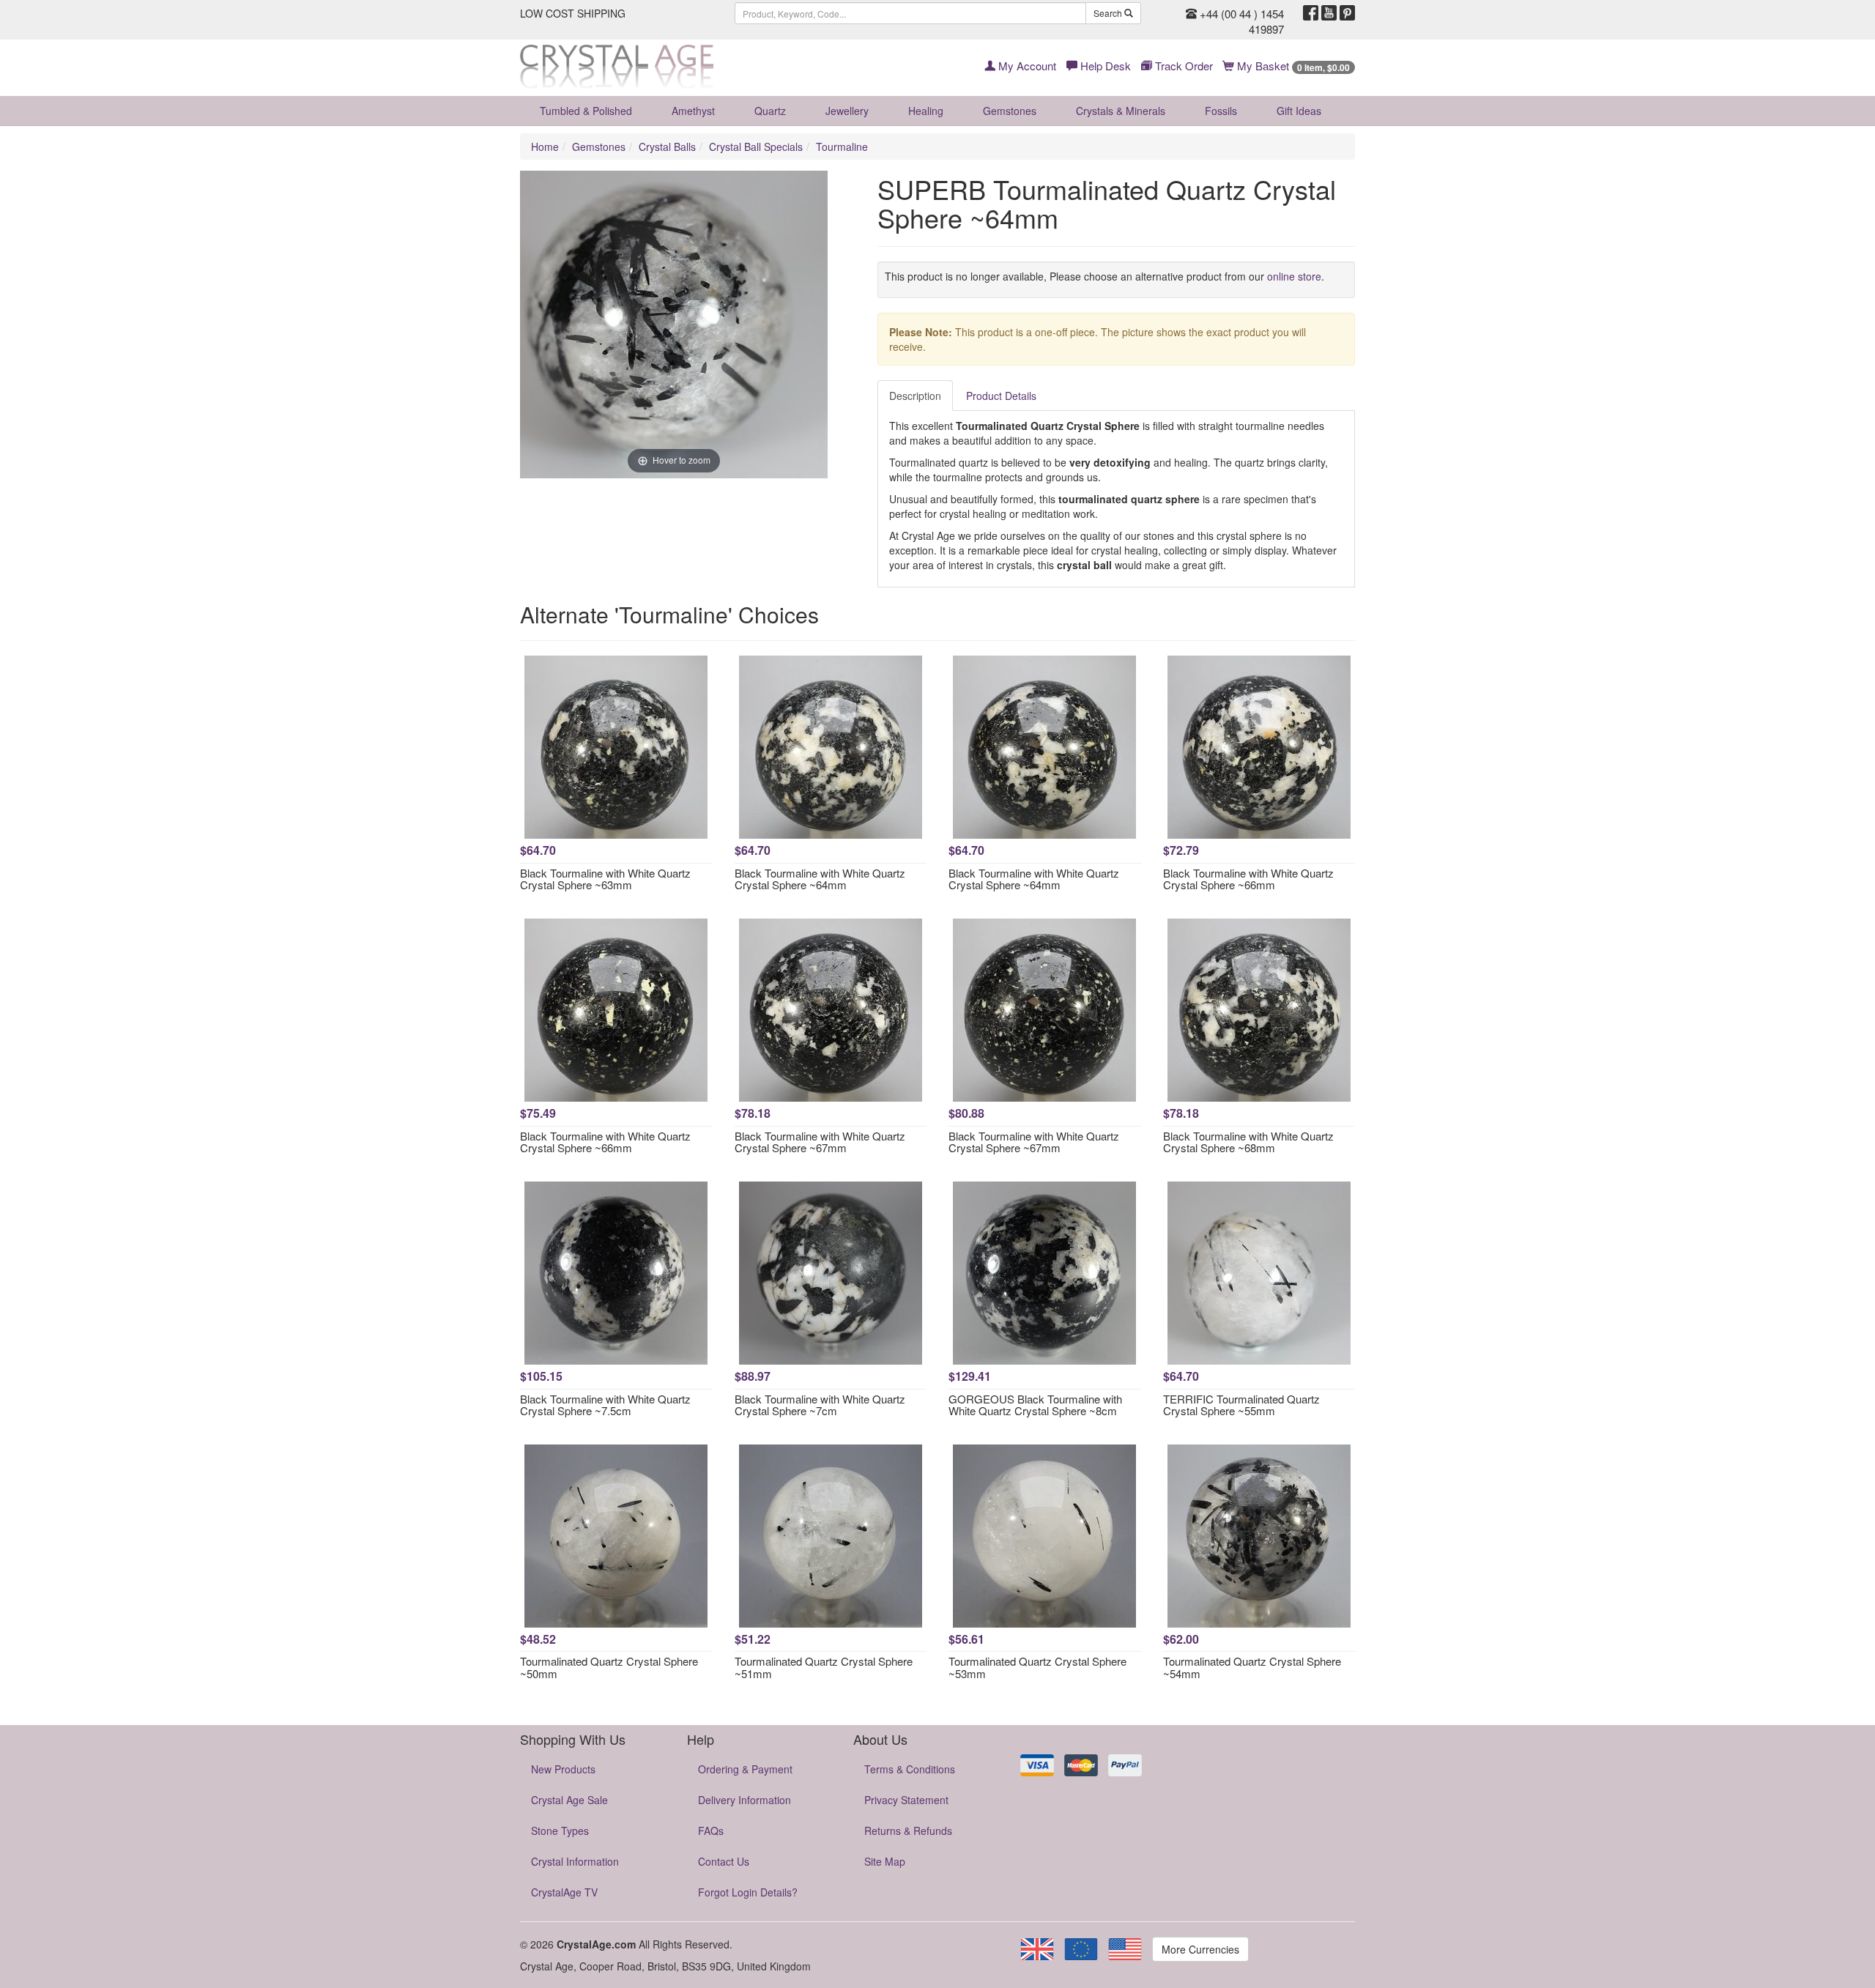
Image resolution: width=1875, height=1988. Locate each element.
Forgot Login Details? (748, 1892)
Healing (926, 111)
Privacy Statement (906, 1800)
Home (545, 146)
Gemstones (1010, 111)
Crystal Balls (667, 146)
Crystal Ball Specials (756, 146)
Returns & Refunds (908, 1831)
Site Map (885, 1861)
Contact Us (724, 1861)
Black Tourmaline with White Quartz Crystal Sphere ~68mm (1248, 1142)
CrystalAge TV (564, 1892)
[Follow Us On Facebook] (1311, 13)
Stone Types (560, 1831)
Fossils (1221, 111)
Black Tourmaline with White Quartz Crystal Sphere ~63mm (605, 879)
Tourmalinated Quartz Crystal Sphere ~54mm (1252, 1667)
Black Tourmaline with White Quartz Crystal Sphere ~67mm (820, 1142)
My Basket (1292, 66)
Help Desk (1104, 66)
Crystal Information (575, 1861)
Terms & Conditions (910, 1769)
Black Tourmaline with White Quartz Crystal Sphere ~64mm (820, 879)
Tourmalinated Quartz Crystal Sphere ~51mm (824, 1667)
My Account (1026, 66)
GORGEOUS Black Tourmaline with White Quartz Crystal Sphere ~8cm (1035, 1405)
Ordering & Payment (745, 1769)
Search (1109, 13)
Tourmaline (842, 146)
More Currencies (1200, 1949)
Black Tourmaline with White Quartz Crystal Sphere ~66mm (1248, 879)
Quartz (770, 111)
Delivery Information (745, 1800)
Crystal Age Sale (569, 1800)
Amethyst (693, 111)
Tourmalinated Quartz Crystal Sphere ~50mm (609, 1667)
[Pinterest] (1347, 13)
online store (1294, 276)
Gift (1299, 111)
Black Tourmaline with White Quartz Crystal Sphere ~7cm (820, 1405)
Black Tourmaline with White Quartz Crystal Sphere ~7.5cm (605, 1405)
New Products (563, 1769)
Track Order (1182, 66)
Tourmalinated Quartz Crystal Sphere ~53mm (1037, 1667)
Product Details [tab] (1001, 396)
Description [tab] (915, 396)
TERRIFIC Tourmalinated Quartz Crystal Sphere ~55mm (1241, 1405)
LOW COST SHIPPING (573, 13)
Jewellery (847, 111)
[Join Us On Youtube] (1329, 13)
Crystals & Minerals (1121, 111)
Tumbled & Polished (586, 111)
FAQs (711, 1831)
